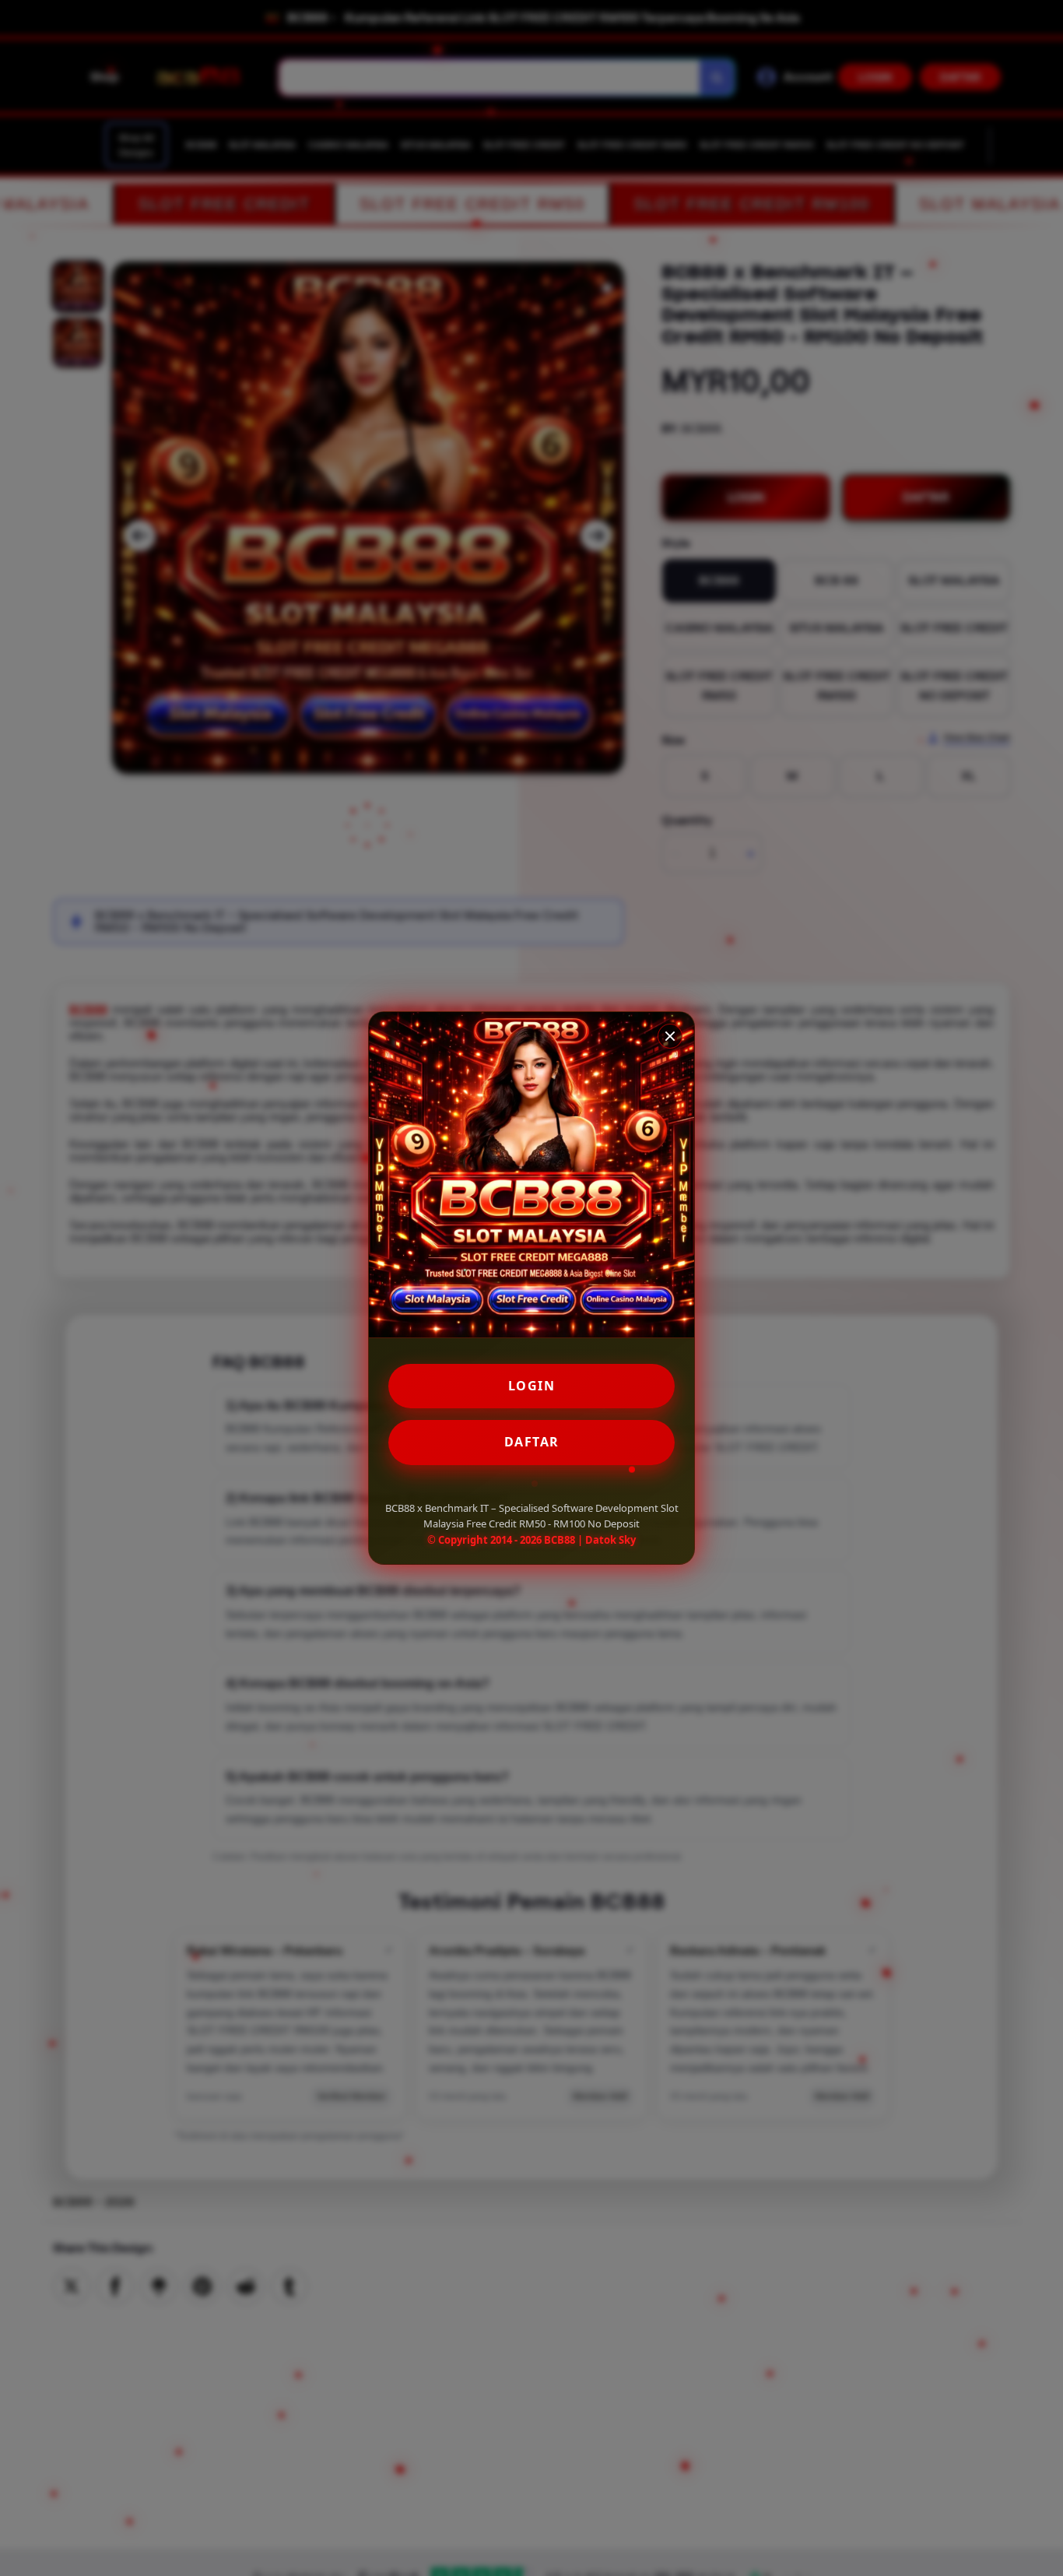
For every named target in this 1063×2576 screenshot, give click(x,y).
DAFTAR (532, 1442)
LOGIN (532, 1386)
